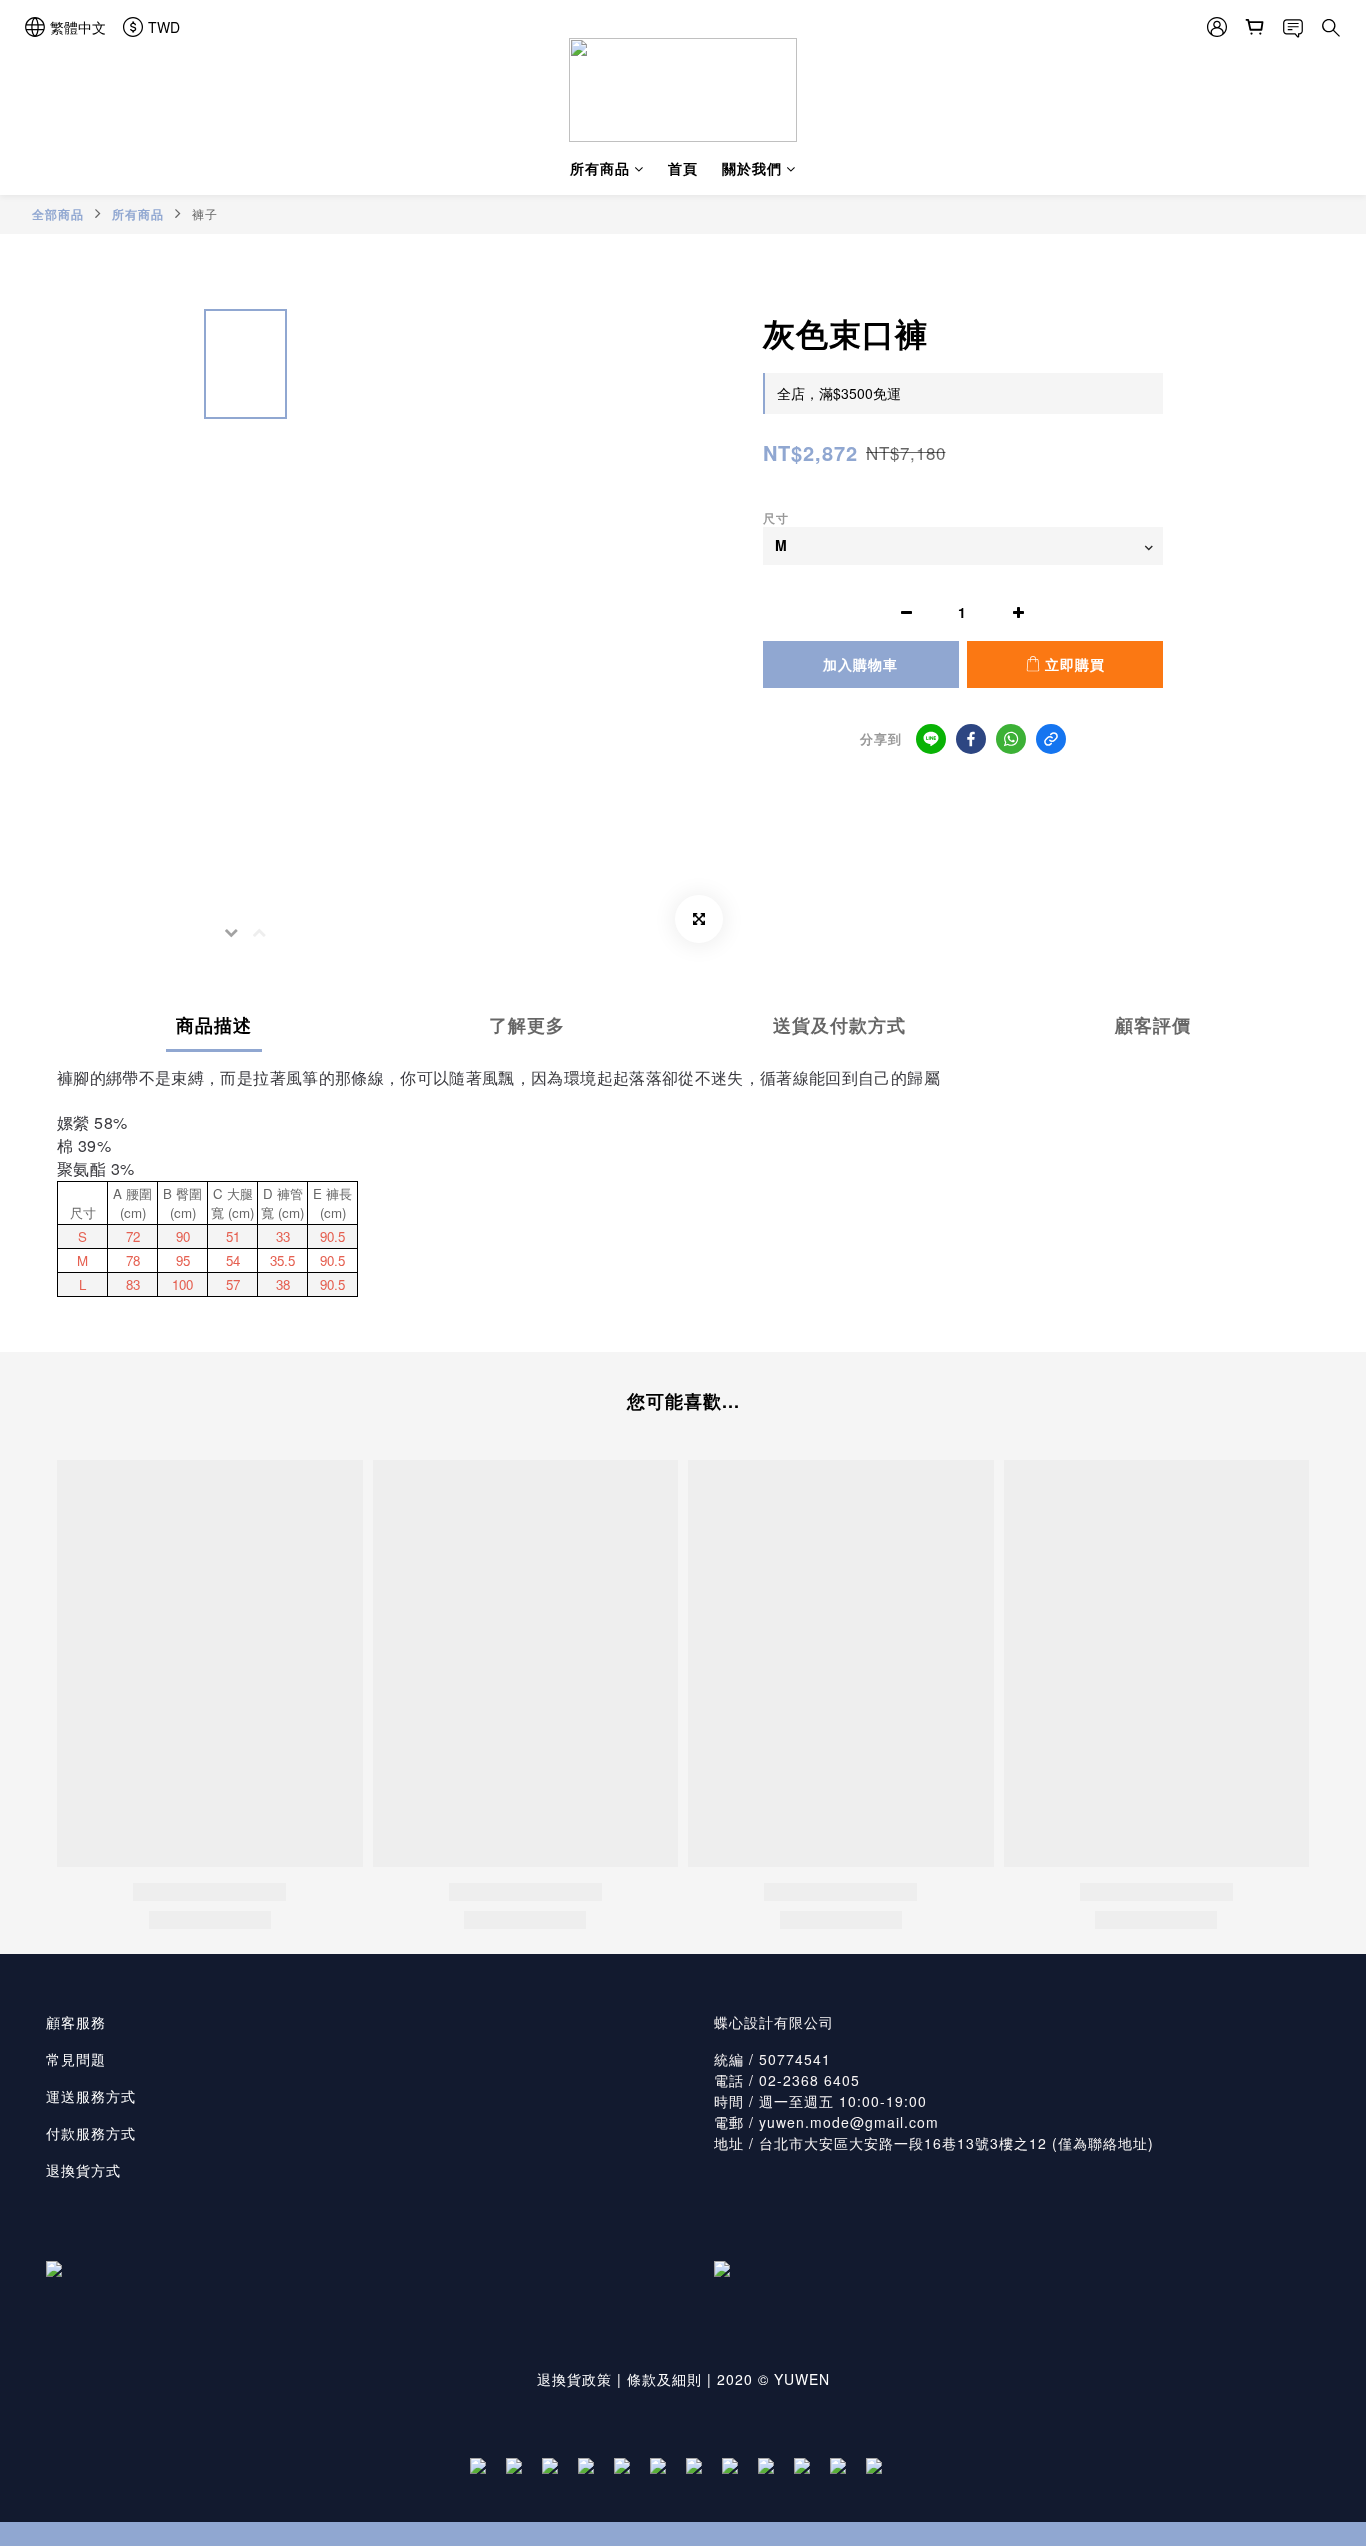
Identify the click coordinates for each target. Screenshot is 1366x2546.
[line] (931, 739)
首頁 (683, 168)
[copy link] (1051, 739)
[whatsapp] (1011, 739)
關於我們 (752, 168)
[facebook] (971, 739)
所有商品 (600, 168)
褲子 (205, 213)
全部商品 (58, 214)
